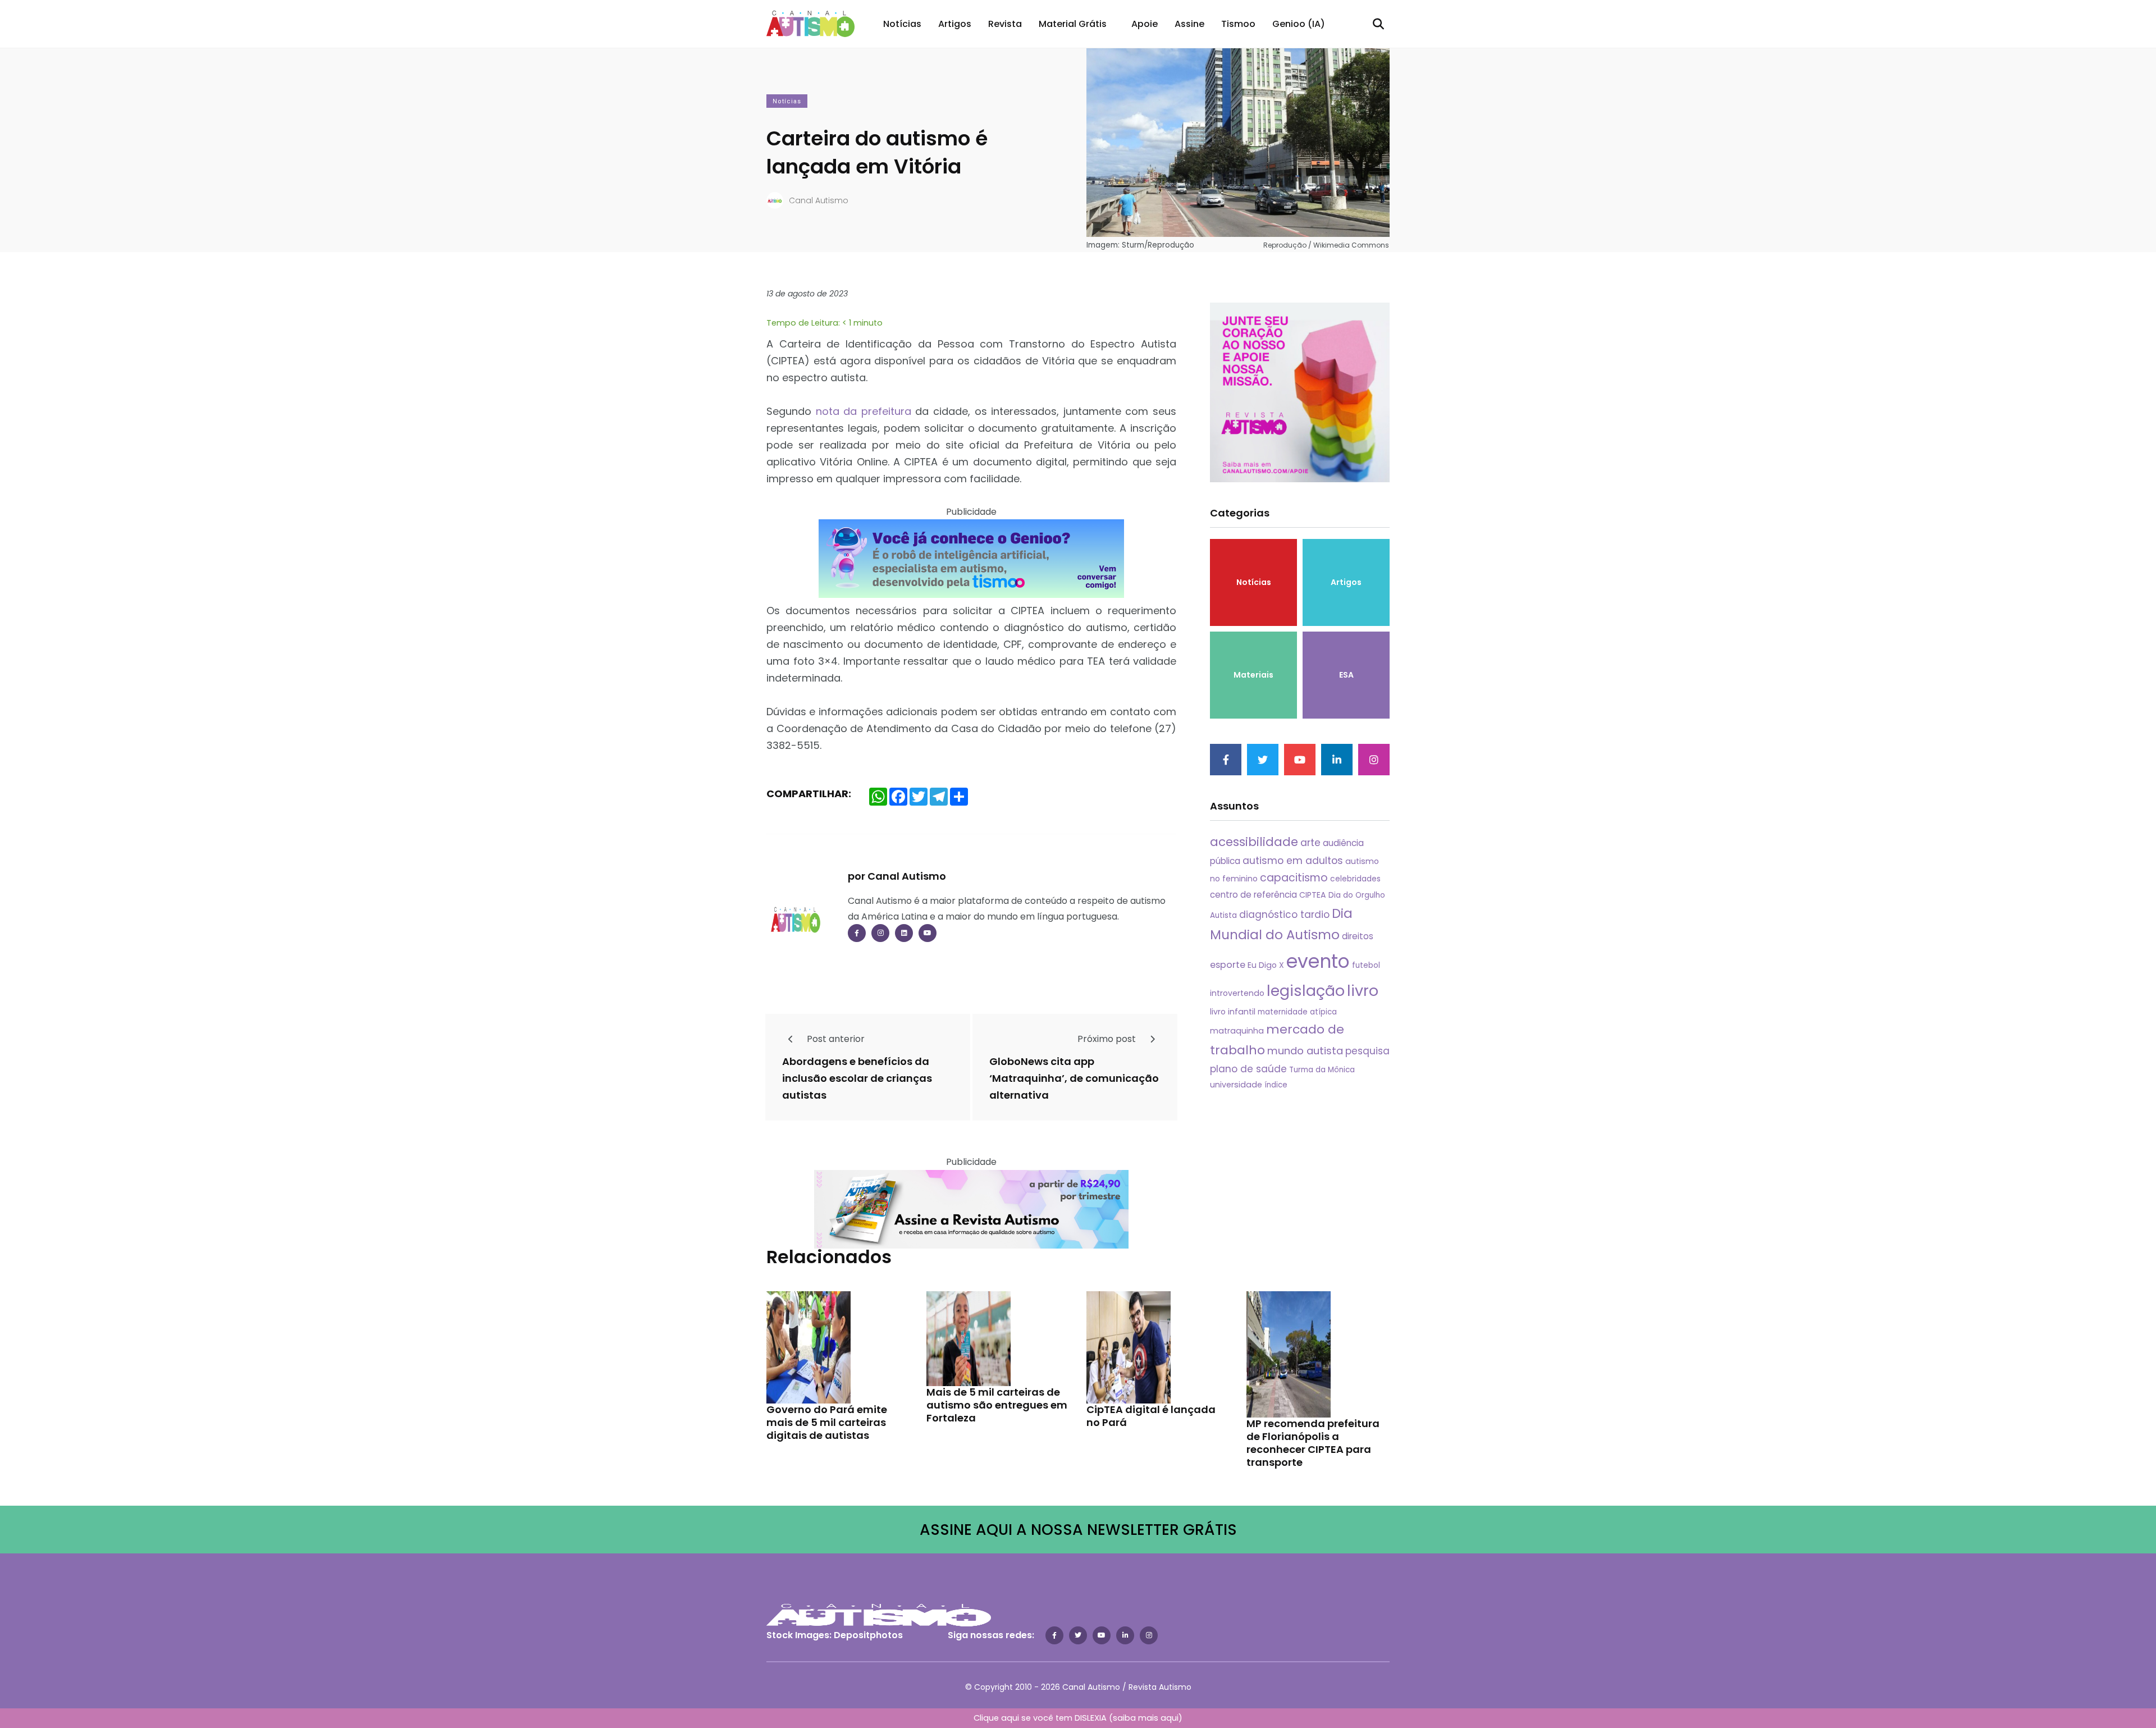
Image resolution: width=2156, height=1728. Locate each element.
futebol (1366, 965)
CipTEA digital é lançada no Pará (1151, 1416)
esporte (1228, 965)
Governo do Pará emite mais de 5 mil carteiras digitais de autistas (827, 1423)
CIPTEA (1313, 895)
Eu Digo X (1266, 965)
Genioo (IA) (1299, 24)
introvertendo (1237, 993)
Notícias (902, 24)
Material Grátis (1073, 24)
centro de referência (1253, 895)
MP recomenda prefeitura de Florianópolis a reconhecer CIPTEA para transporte (1313, 1443)
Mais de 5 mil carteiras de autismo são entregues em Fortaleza (997, 1405)
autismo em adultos (1293, 861)
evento (1318, 961)
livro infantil (1233, 1012)
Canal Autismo (819, 200)
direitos (1358, 936)
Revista (1005, 24)
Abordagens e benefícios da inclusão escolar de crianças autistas (857, 1078)
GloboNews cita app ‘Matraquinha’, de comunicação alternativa (1074, 1078)
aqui (1170, 1718)
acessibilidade (1254, 842)
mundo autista (1305, 1051)
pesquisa (1367, 1051)
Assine (1189, 24)
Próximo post (1108, 1039)
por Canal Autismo (897, 876)
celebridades (1355, 879)
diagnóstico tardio (1284, 915)
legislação (1306, 991)
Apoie (1145, 24)
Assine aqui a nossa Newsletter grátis (1078, 1530)
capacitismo (1294, 878)
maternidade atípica (1297, 1012)
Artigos (955, 24)
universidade (1236, 1085)
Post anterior (835, 1039)
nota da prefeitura (864, 411)
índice (1276, 1085)
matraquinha (1237, 1031)
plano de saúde (1248, 1069)
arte (1310, 843)
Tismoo (1238, 24)
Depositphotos (868, 1635)
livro (1363, 991)
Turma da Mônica (1322, 1070)
